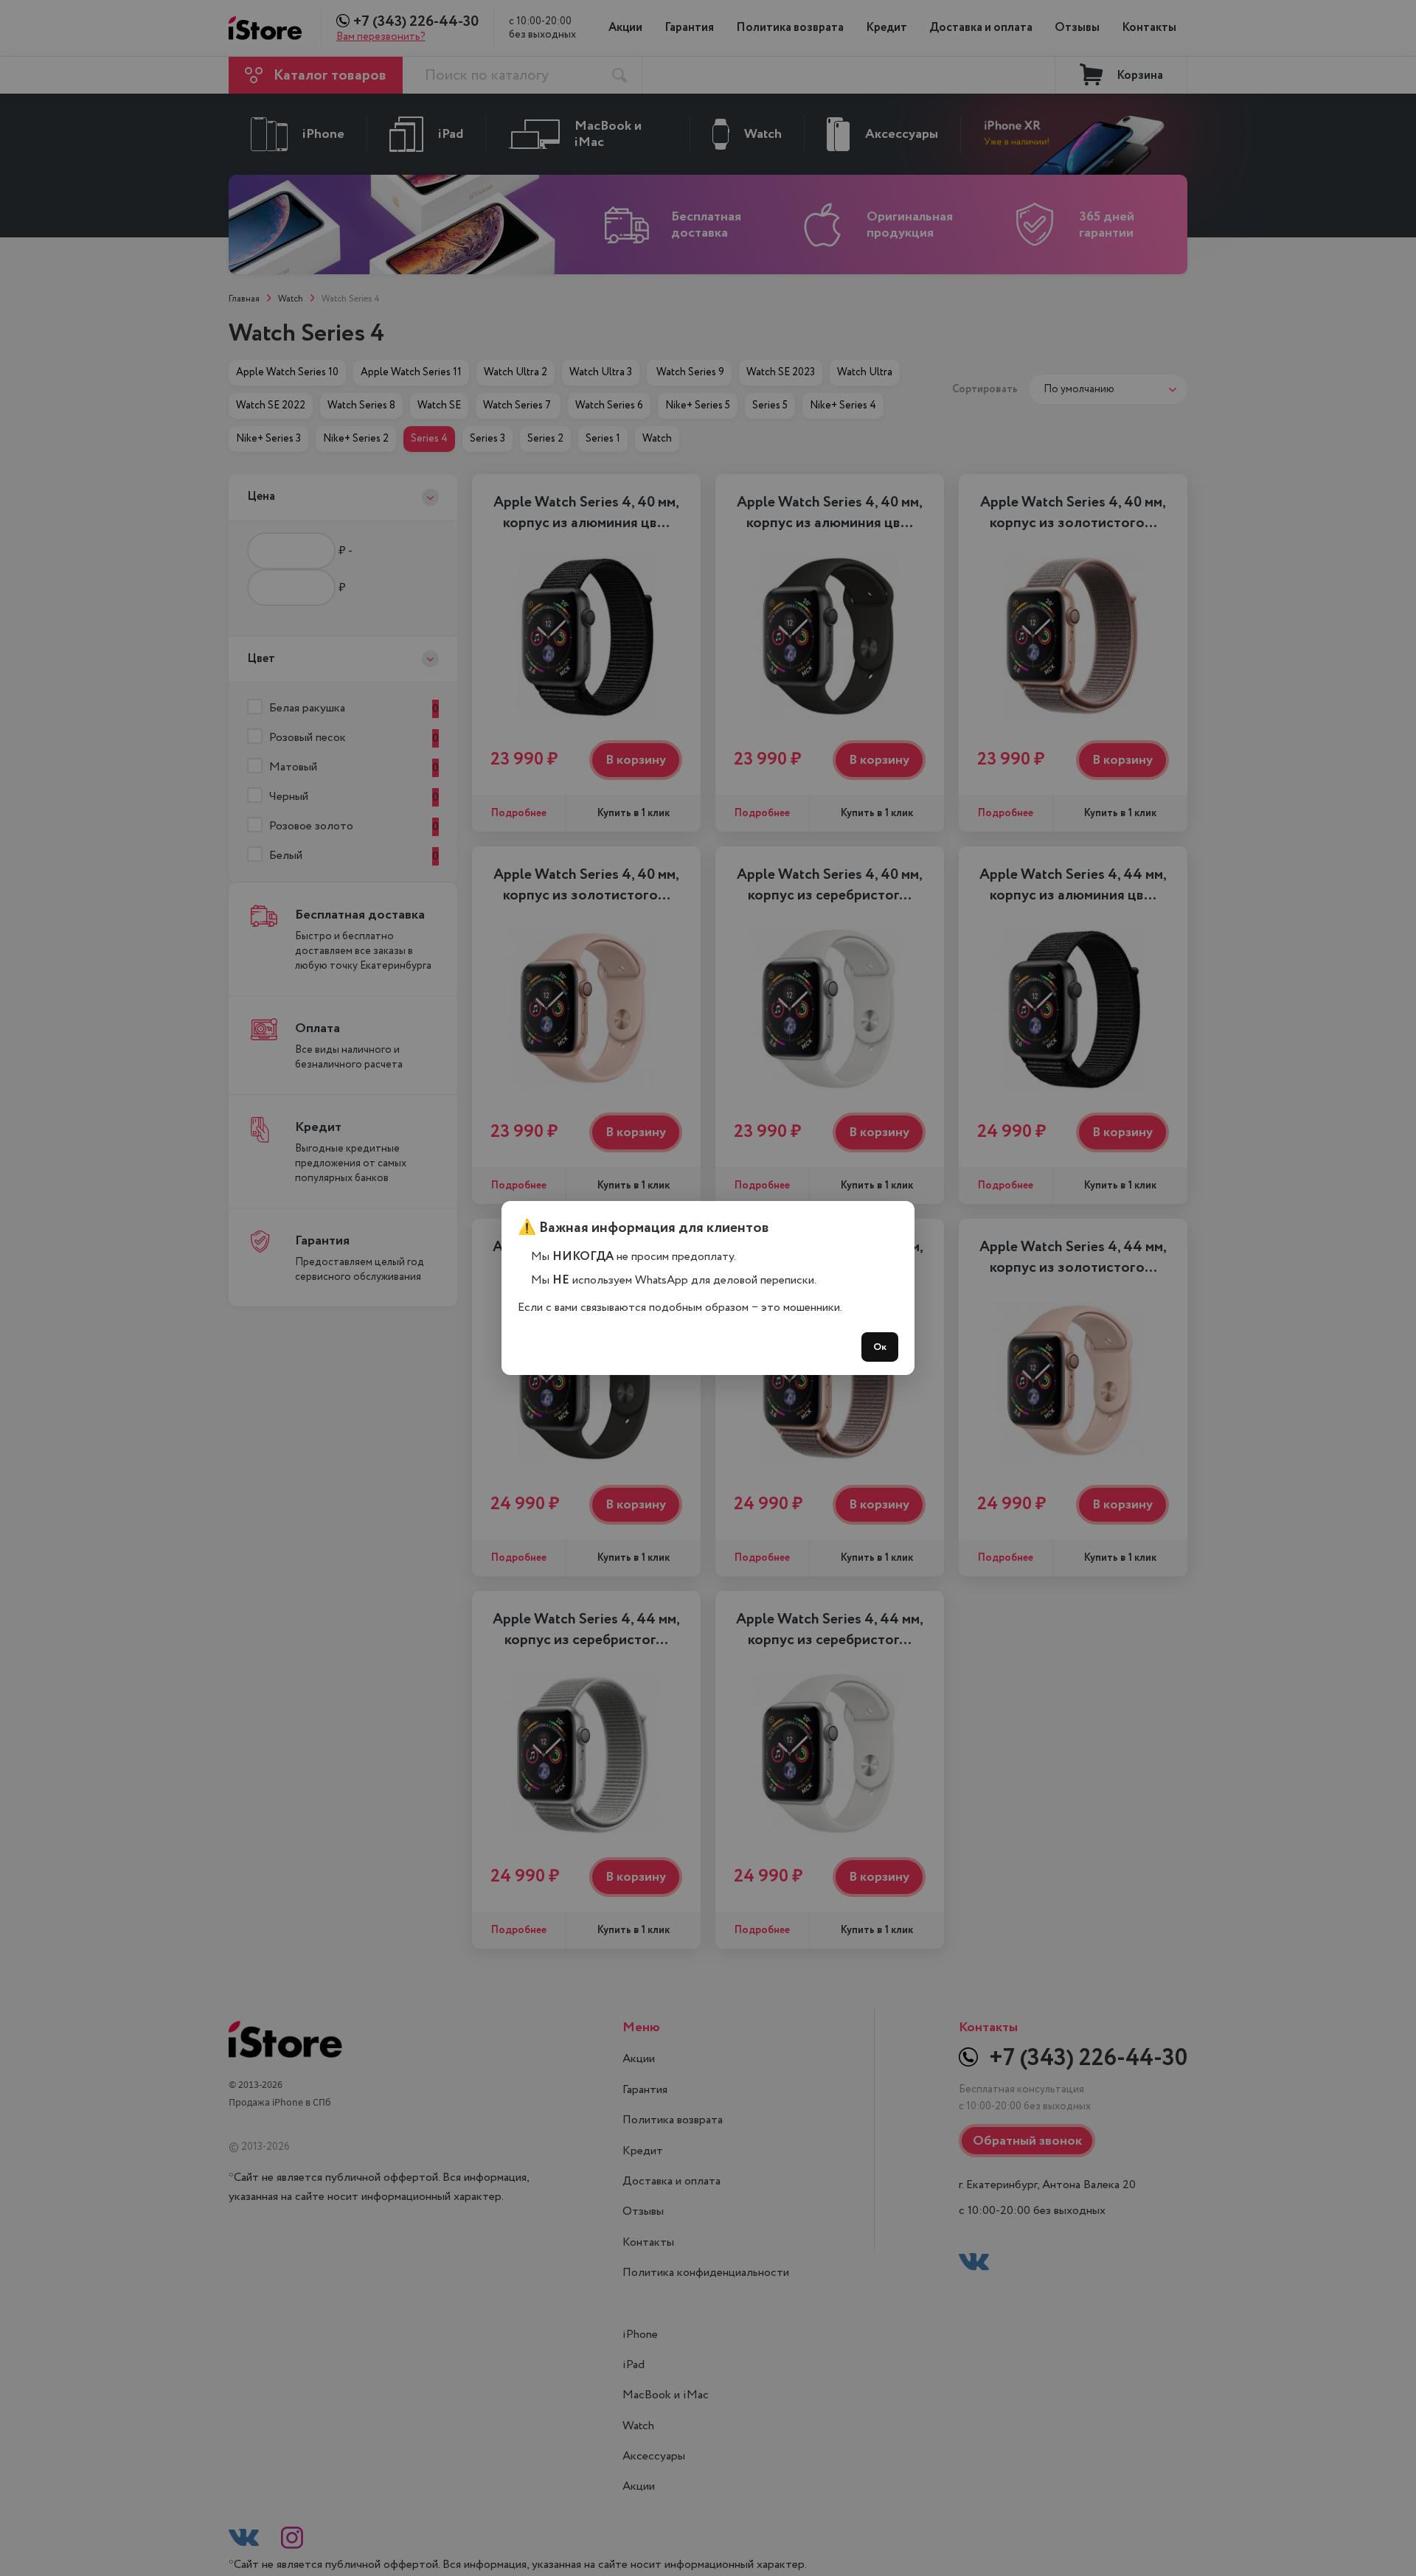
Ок (880, 1347)
